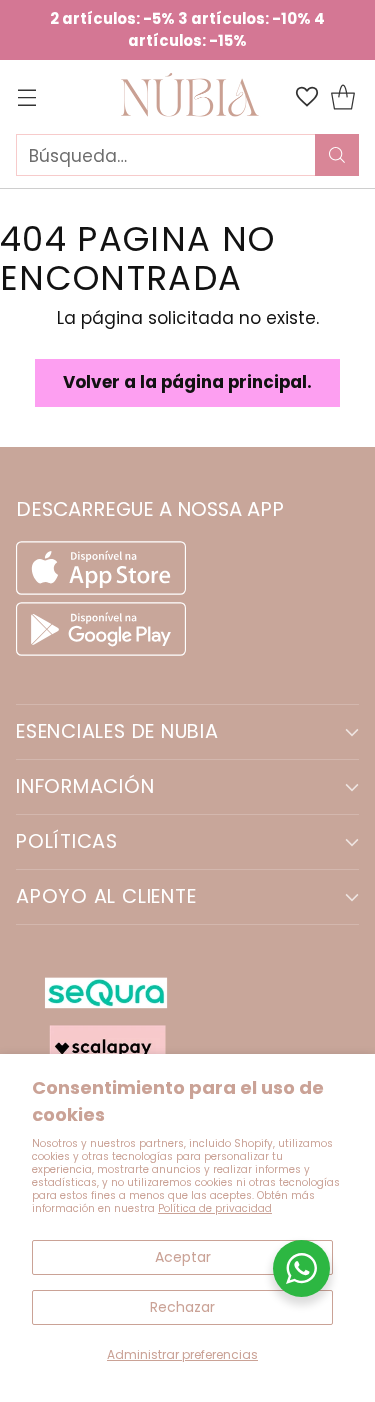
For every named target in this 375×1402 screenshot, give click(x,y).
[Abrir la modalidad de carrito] (342, 97)
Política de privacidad (215, 1208)
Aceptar (183, 1257)
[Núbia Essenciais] (188, 97)
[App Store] (103, 589)
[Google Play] (101, 650)
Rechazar (182, 1307)
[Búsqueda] (337, 155)
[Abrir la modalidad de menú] (26, 97)
